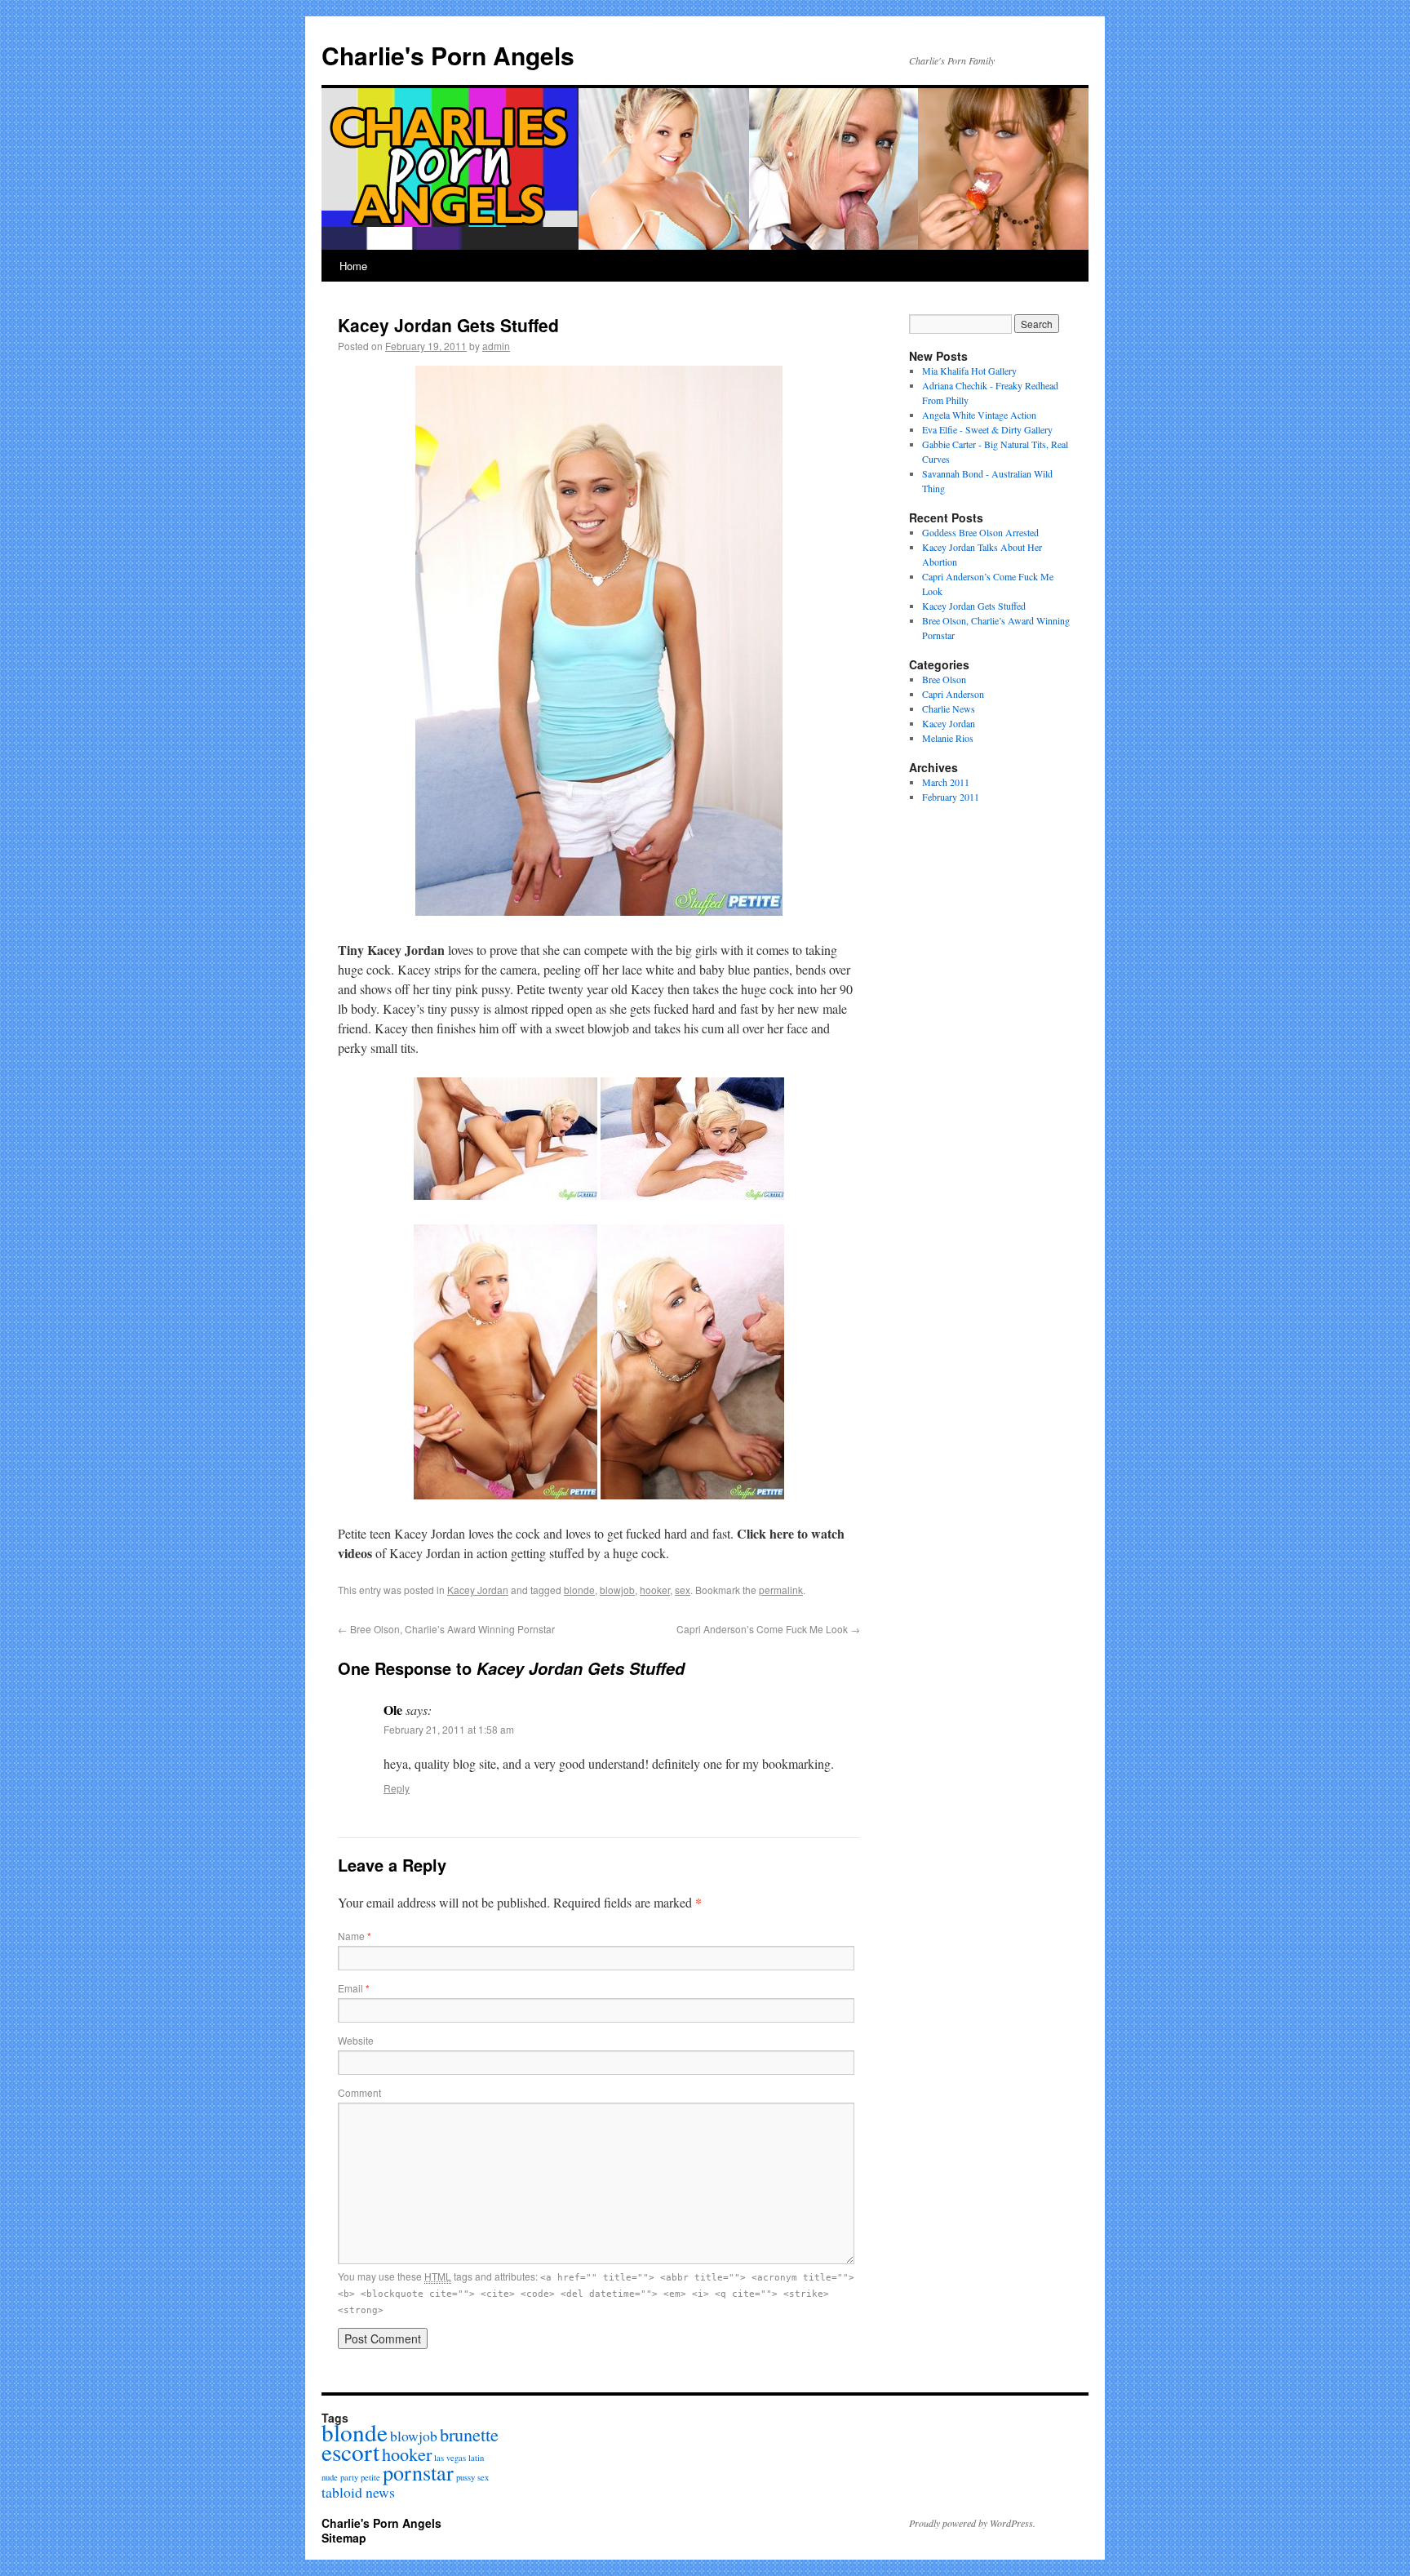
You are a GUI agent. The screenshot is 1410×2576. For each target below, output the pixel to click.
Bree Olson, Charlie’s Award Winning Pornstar (446, 1629)
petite (370, 2477)
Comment (359, 2092)
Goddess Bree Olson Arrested (980, 532)
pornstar (418, 2472)
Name (355, 1936)
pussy (466, 2477)
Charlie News (949, 708)
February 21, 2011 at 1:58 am (449, 1729)
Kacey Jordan (478, 1590)
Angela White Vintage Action (979, 415)
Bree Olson (944, 679)
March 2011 (946, 782)
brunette (469, 2434)
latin (476, 2458)
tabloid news (358, 2492)
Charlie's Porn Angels (448, 55)
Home (353, 266)
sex (683, 1590)
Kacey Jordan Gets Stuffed (974, 606)
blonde (579, 1590)
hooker (655, 1590)
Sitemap (344, 2538)
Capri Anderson (953, 694)
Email (354, 1988)
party (349, 2477)
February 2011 (951, 797)
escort (350, 2452)
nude (330, 2477)
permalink (781, 1590)
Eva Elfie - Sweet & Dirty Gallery (987, 429)
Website (356, 2040)
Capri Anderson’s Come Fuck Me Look (768, 1629)
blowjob (617, 1590)
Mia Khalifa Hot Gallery (969, 371)
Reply (397, 1788)
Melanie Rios (948, 738)
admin (496, 346)
